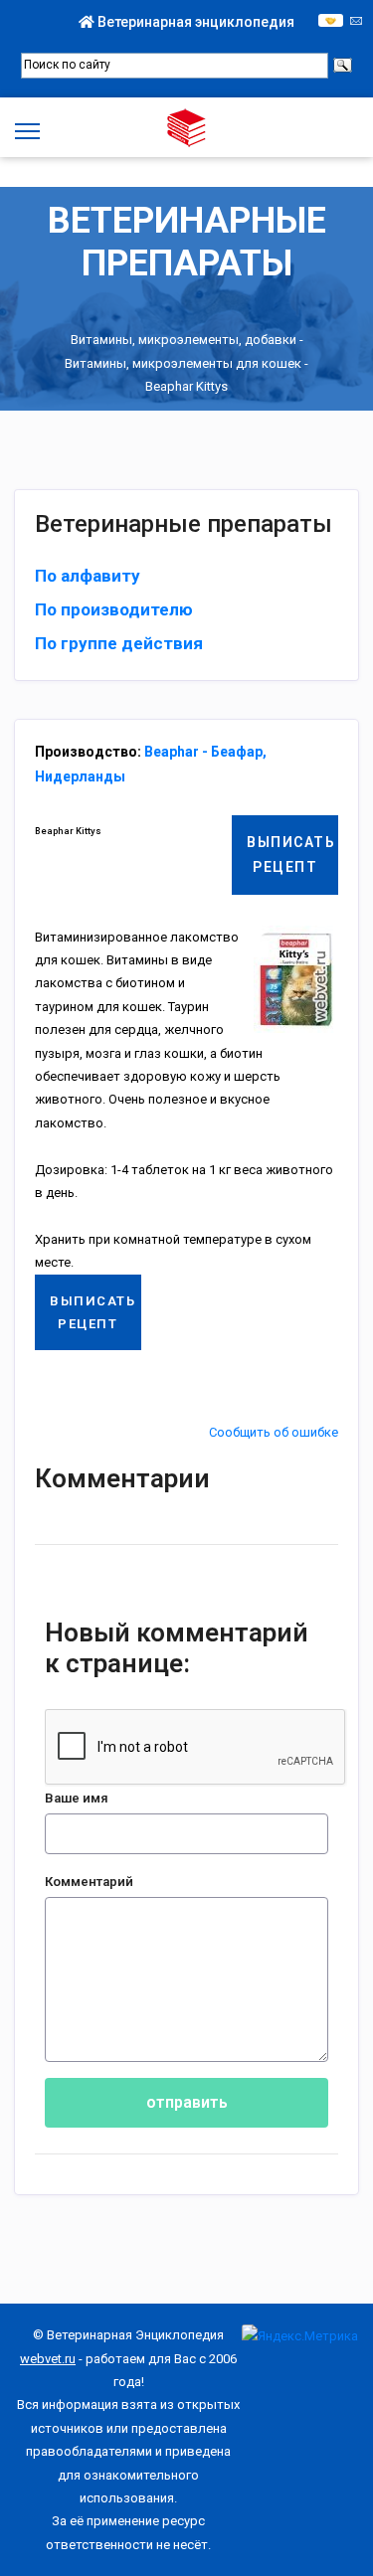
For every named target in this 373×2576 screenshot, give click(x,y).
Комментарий (89, 1882)
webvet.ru (48, 2359)
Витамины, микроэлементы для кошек (183, 363)
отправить (187, 2102)
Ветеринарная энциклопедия (194, 22)
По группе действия (119, 643)
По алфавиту (88, 576)
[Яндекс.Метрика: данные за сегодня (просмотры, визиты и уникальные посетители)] (300, 2336)
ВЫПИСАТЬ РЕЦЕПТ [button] (291, 855)
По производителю (114, 609)
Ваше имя (77, 1798)
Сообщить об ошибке (274, 1432)
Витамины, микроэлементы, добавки (184, 340)
